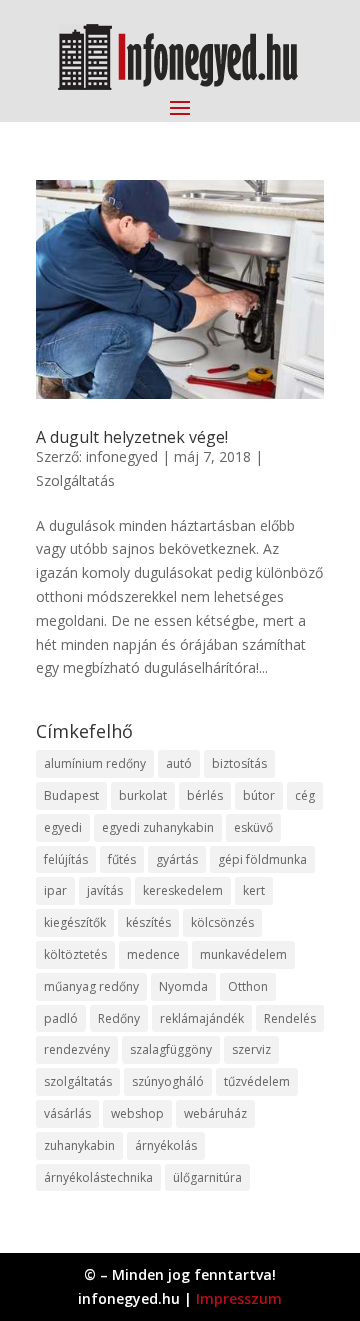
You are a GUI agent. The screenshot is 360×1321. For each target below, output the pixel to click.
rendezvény (77, 1049)
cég (305, 795)
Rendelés (290, 1018)
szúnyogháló (168, 1081)
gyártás (177, 859)
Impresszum (239, 1298)
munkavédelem (243, 954)
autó (179, 763)
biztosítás (239, 763)
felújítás (66, 859)
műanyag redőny (91, 986)
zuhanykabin (79, 1145)
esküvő (253, 827)
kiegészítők (75, 922)
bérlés (205, 795)
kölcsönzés (222, 922)
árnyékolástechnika (98, 1177)
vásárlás (67, 1113)
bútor (259, 795)
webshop (137, 1113)
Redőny (119, 1018)
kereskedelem (183, 890)
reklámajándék (202, 1018)
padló (61, 1018)
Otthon (248, 986)
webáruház (215, 1113)
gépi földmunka (262, 859)
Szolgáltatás (75, 480)
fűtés (122, 859)
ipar (55, 890)
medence (153, 954)
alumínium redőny (95, 763)
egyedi (63, 827)
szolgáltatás (78, 1081)
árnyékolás (166, 1145)
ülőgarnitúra (207, 1177)
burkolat (143, 795)
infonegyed (122, 456)
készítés (148, 922)
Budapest (71, 795)
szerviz (251, 1049)
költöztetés (75, 954)
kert (254, 890)
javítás (105, 890)
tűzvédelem (257, 1081)
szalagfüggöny (171, 1049)
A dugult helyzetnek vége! (132, 437)
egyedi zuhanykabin (158, 827)
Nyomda (183, 986)
